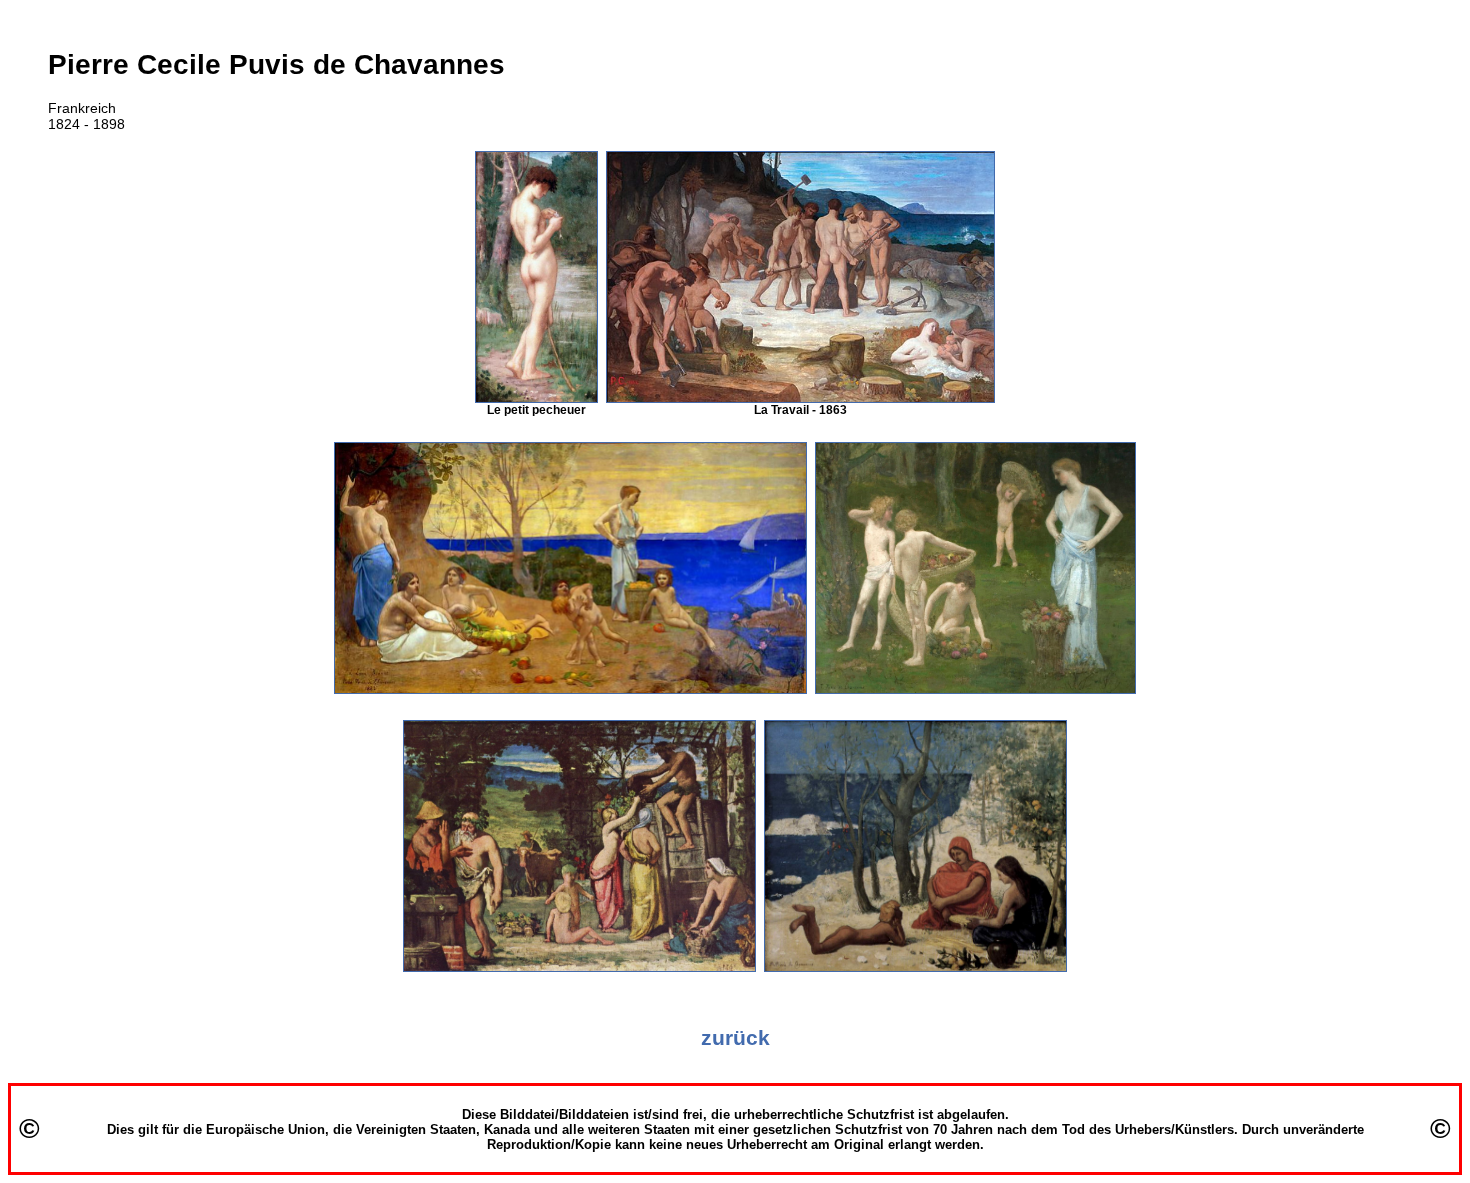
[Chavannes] (536, 398)
